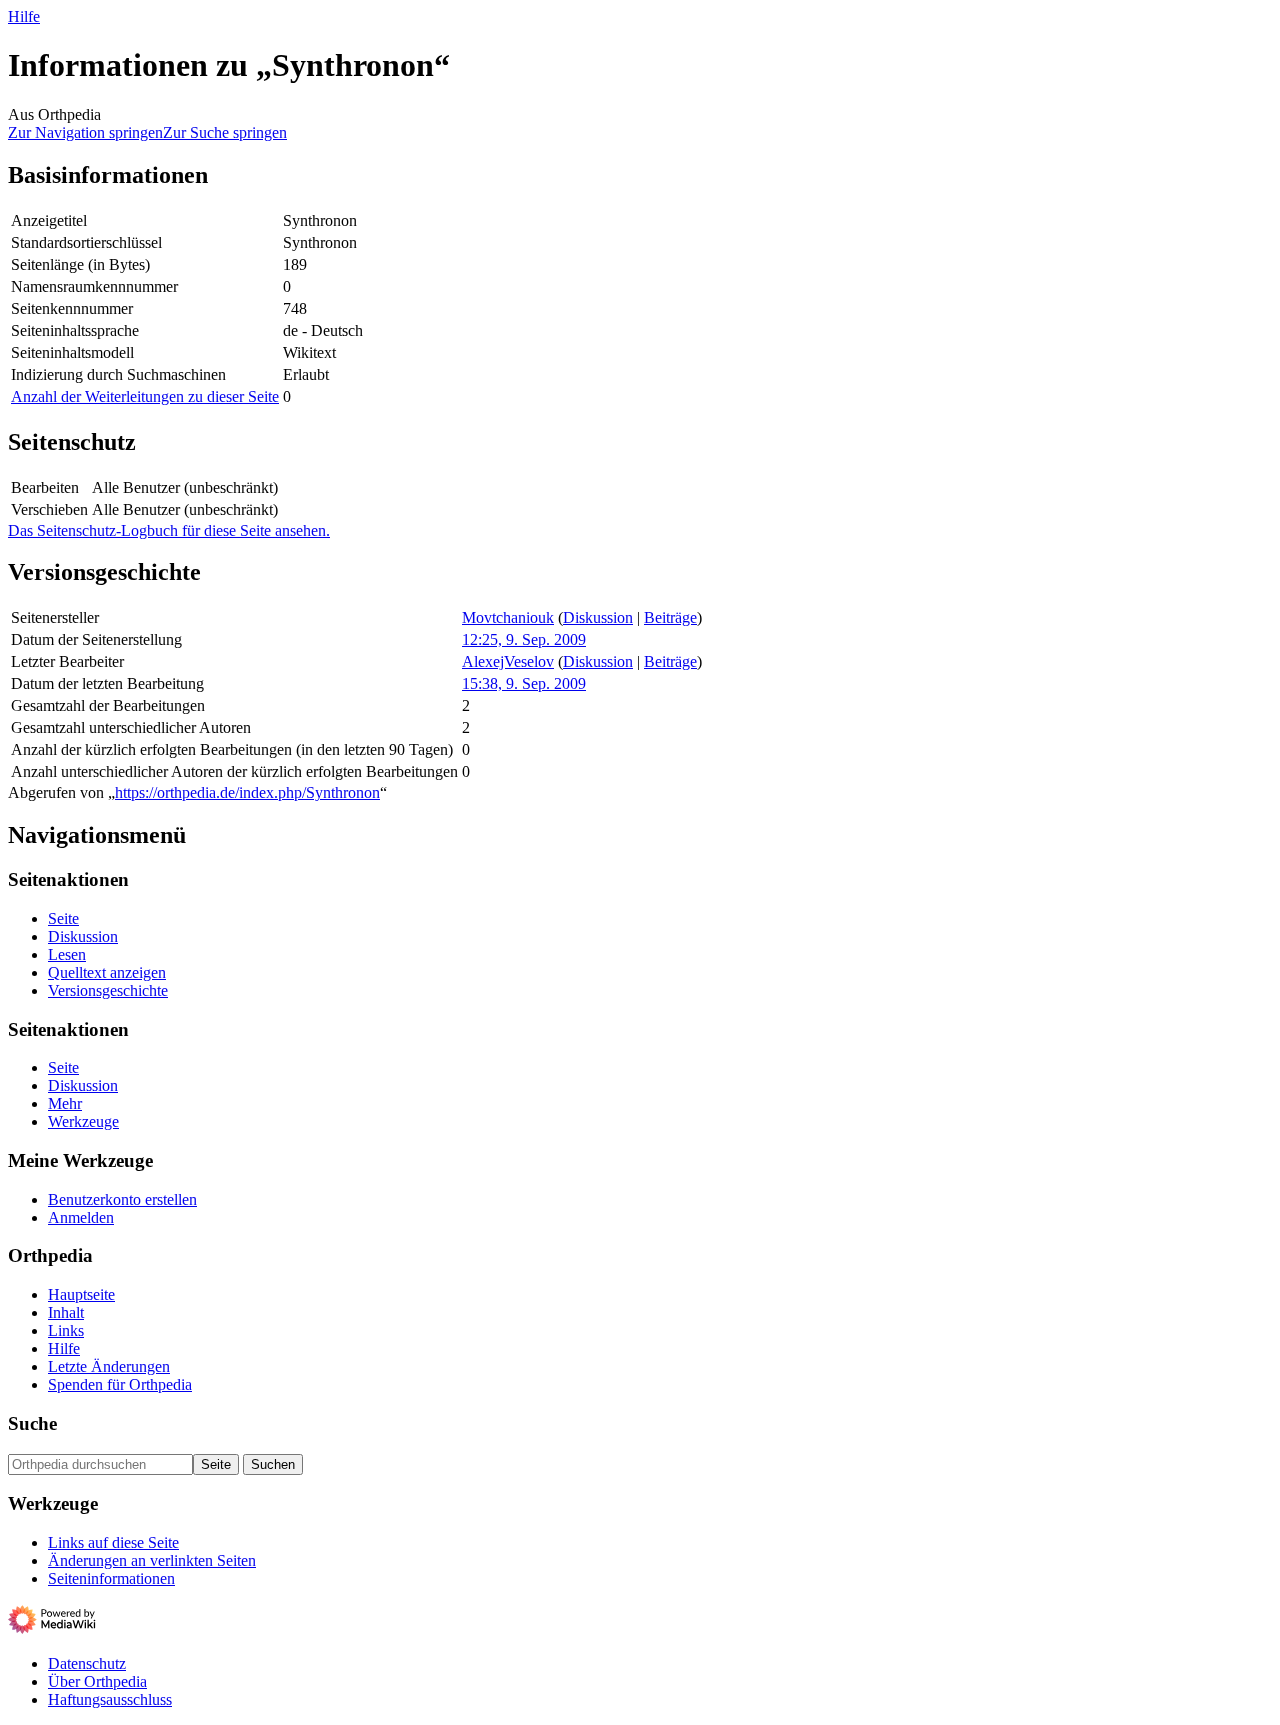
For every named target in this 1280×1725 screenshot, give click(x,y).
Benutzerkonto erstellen (122, 1199)
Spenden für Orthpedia (120, 1384)
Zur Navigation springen (85, 132)
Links (66, 1330)
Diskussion (598, 617)
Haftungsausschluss (110, 1699)
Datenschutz (87, 1663)
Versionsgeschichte (108, 990)
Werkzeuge (83, 1121)
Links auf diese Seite (113, 1542)
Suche (32, 1423)
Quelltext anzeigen (107, 972)
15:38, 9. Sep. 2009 (524, 683)
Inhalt (66, 1312)
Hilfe (24, 16)
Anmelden (81, 1217)
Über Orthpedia (97, 1681)
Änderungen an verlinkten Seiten (152, 1560)
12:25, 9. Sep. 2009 (524, 639)
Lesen (67, 954)
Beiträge (670, 617)
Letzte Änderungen (109, 1366)
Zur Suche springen (225, 132)
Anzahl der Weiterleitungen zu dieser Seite (145, 396)
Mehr (65, 1103)
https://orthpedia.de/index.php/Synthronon (247, 792)
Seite (63, 918)
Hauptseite (81, 1294)
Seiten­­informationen (111, 1578)
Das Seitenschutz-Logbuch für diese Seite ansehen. (169, 530)
